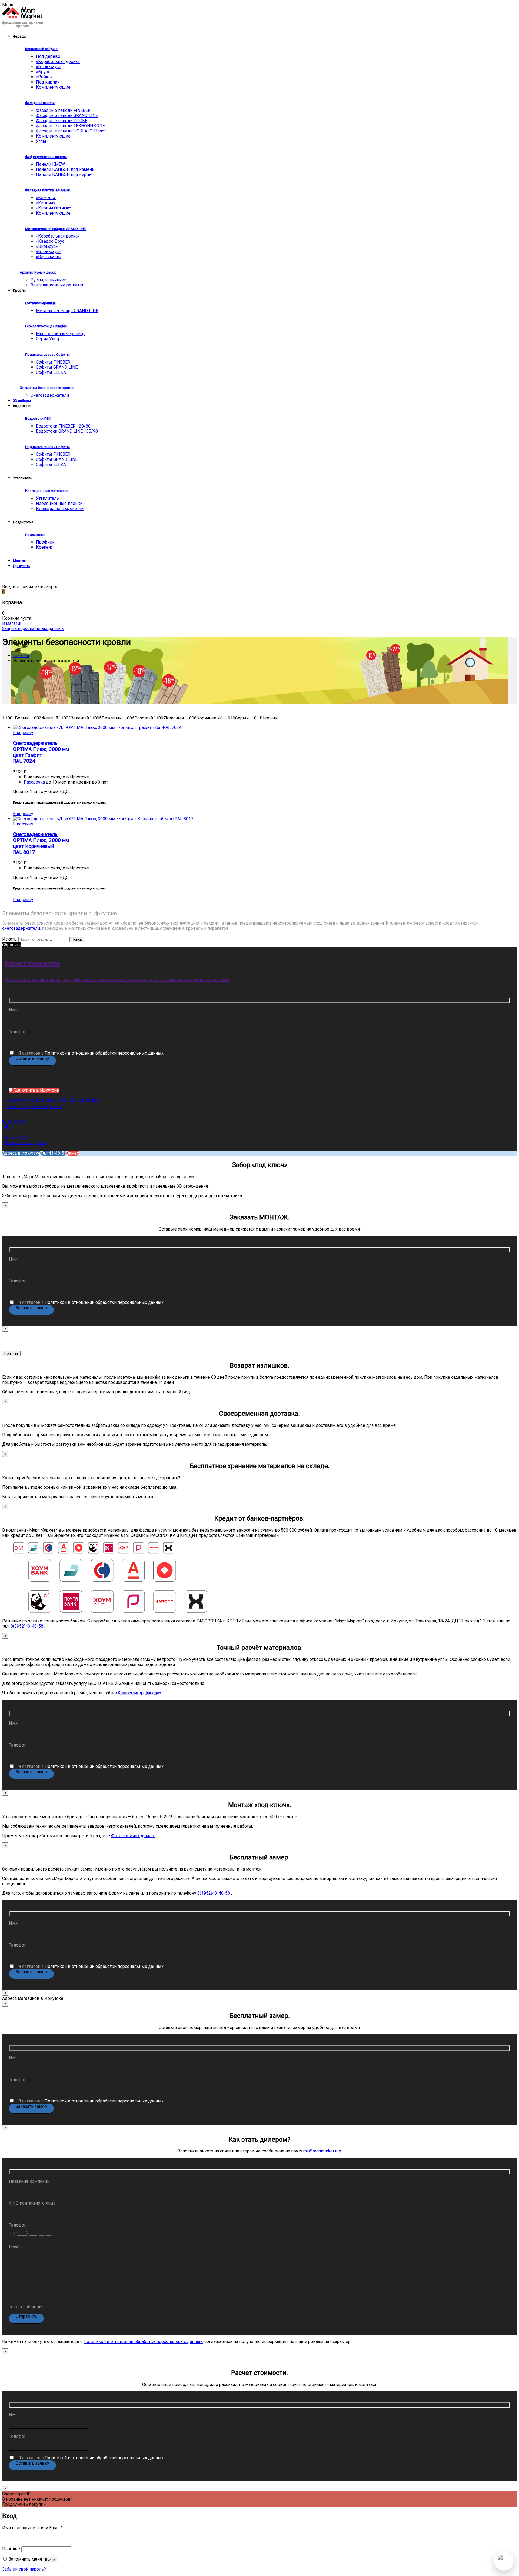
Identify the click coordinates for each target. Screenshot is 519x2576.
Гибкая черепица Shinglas (46, 326)
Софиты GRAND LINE (57, 367)
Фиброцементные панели (46, 157)
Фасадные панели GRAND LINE (67, 116)
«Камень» (46, 198)
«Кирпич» (46, 203)
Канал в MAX (17, 1137)
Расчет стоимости (32, 964)
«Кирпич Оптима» (54, 208)
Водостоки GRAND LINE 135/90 (67, 431)
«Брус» (43, 72)
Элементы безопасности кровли (47, 388)
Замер (73, 1153)
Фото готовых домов (25, 1143)
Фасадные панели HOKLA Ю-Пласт (71, 131)
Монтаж (20, 561)
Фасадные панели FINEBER (63, 110)
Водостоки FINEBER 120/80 (63, 426)
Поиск (77, 939)
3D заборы (22, 401)
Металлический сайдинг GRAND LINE (55, 229)
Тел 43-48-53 (54, 1153)
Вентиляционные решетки (57, 285)
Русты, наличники (49, 280)
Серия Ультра (49, 339)
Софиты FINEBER (53, 362)
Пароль (11, 2549)
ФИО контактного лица (32, 2203)
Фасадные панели (40, 103)
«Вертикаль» (49, 257)
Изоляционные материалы (47, 491)
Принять (11, 1353)
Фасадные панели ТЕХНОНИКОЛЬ (71, 126)
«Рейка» (44, 77)
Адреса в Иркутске (21, 1153)
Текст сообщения (27, 2307)
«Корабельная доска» (58, 61)
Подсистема (35, 535)
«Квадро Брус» (51, 241)
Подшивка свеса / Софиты (47, 354)
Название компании (29, 2181)
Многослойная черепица (61, 334)
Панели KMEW (50, 164)
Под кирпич (48, 82)
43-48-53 (16, 1122)
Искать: (10, 939)
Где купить (22, 566)
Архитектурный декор (38, 272)
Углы (41, 141)
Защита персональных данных (33, 629)
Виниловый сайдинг (41, 49)
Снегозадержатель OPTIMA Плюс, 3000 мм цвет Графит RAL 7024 (41, 752)
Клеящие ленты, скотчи (60, 509)
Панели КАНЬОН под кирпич (65, 174)
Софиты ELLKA (51, 372)
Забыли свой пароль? (24, 2569)
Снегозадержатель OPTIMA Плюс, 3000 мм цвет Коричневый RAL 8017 (41, 843)
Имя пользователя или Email (32, 2528)
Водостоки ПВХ (38, 419)
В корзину (23, 733)
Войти (50, 2559)
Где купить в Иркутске (36, 1090)
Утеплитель (47, 498)
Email (14, 2247)
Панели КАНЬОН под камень (65, 169)
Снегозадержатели (50, 395)
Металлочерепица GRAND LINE (67, 311)
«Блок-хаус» (48, 67)
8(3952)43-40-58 (27, 1626)
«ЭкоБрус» (47, 246)
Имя (13, 1010)
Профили (45, 542)
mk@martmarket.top (322, 2151)
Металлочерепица (40, 303)
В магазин (12, 623)
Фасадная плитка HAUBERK (48, 190)
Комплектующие (53, 87)
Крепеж (44, 547)
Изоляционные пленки (59, 503)
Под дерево (48, 56)
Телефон (18, 1032)
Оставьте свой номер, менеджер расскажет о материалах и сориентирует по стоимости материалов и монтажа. (118, 980)
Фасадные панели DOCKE (62, 121)
